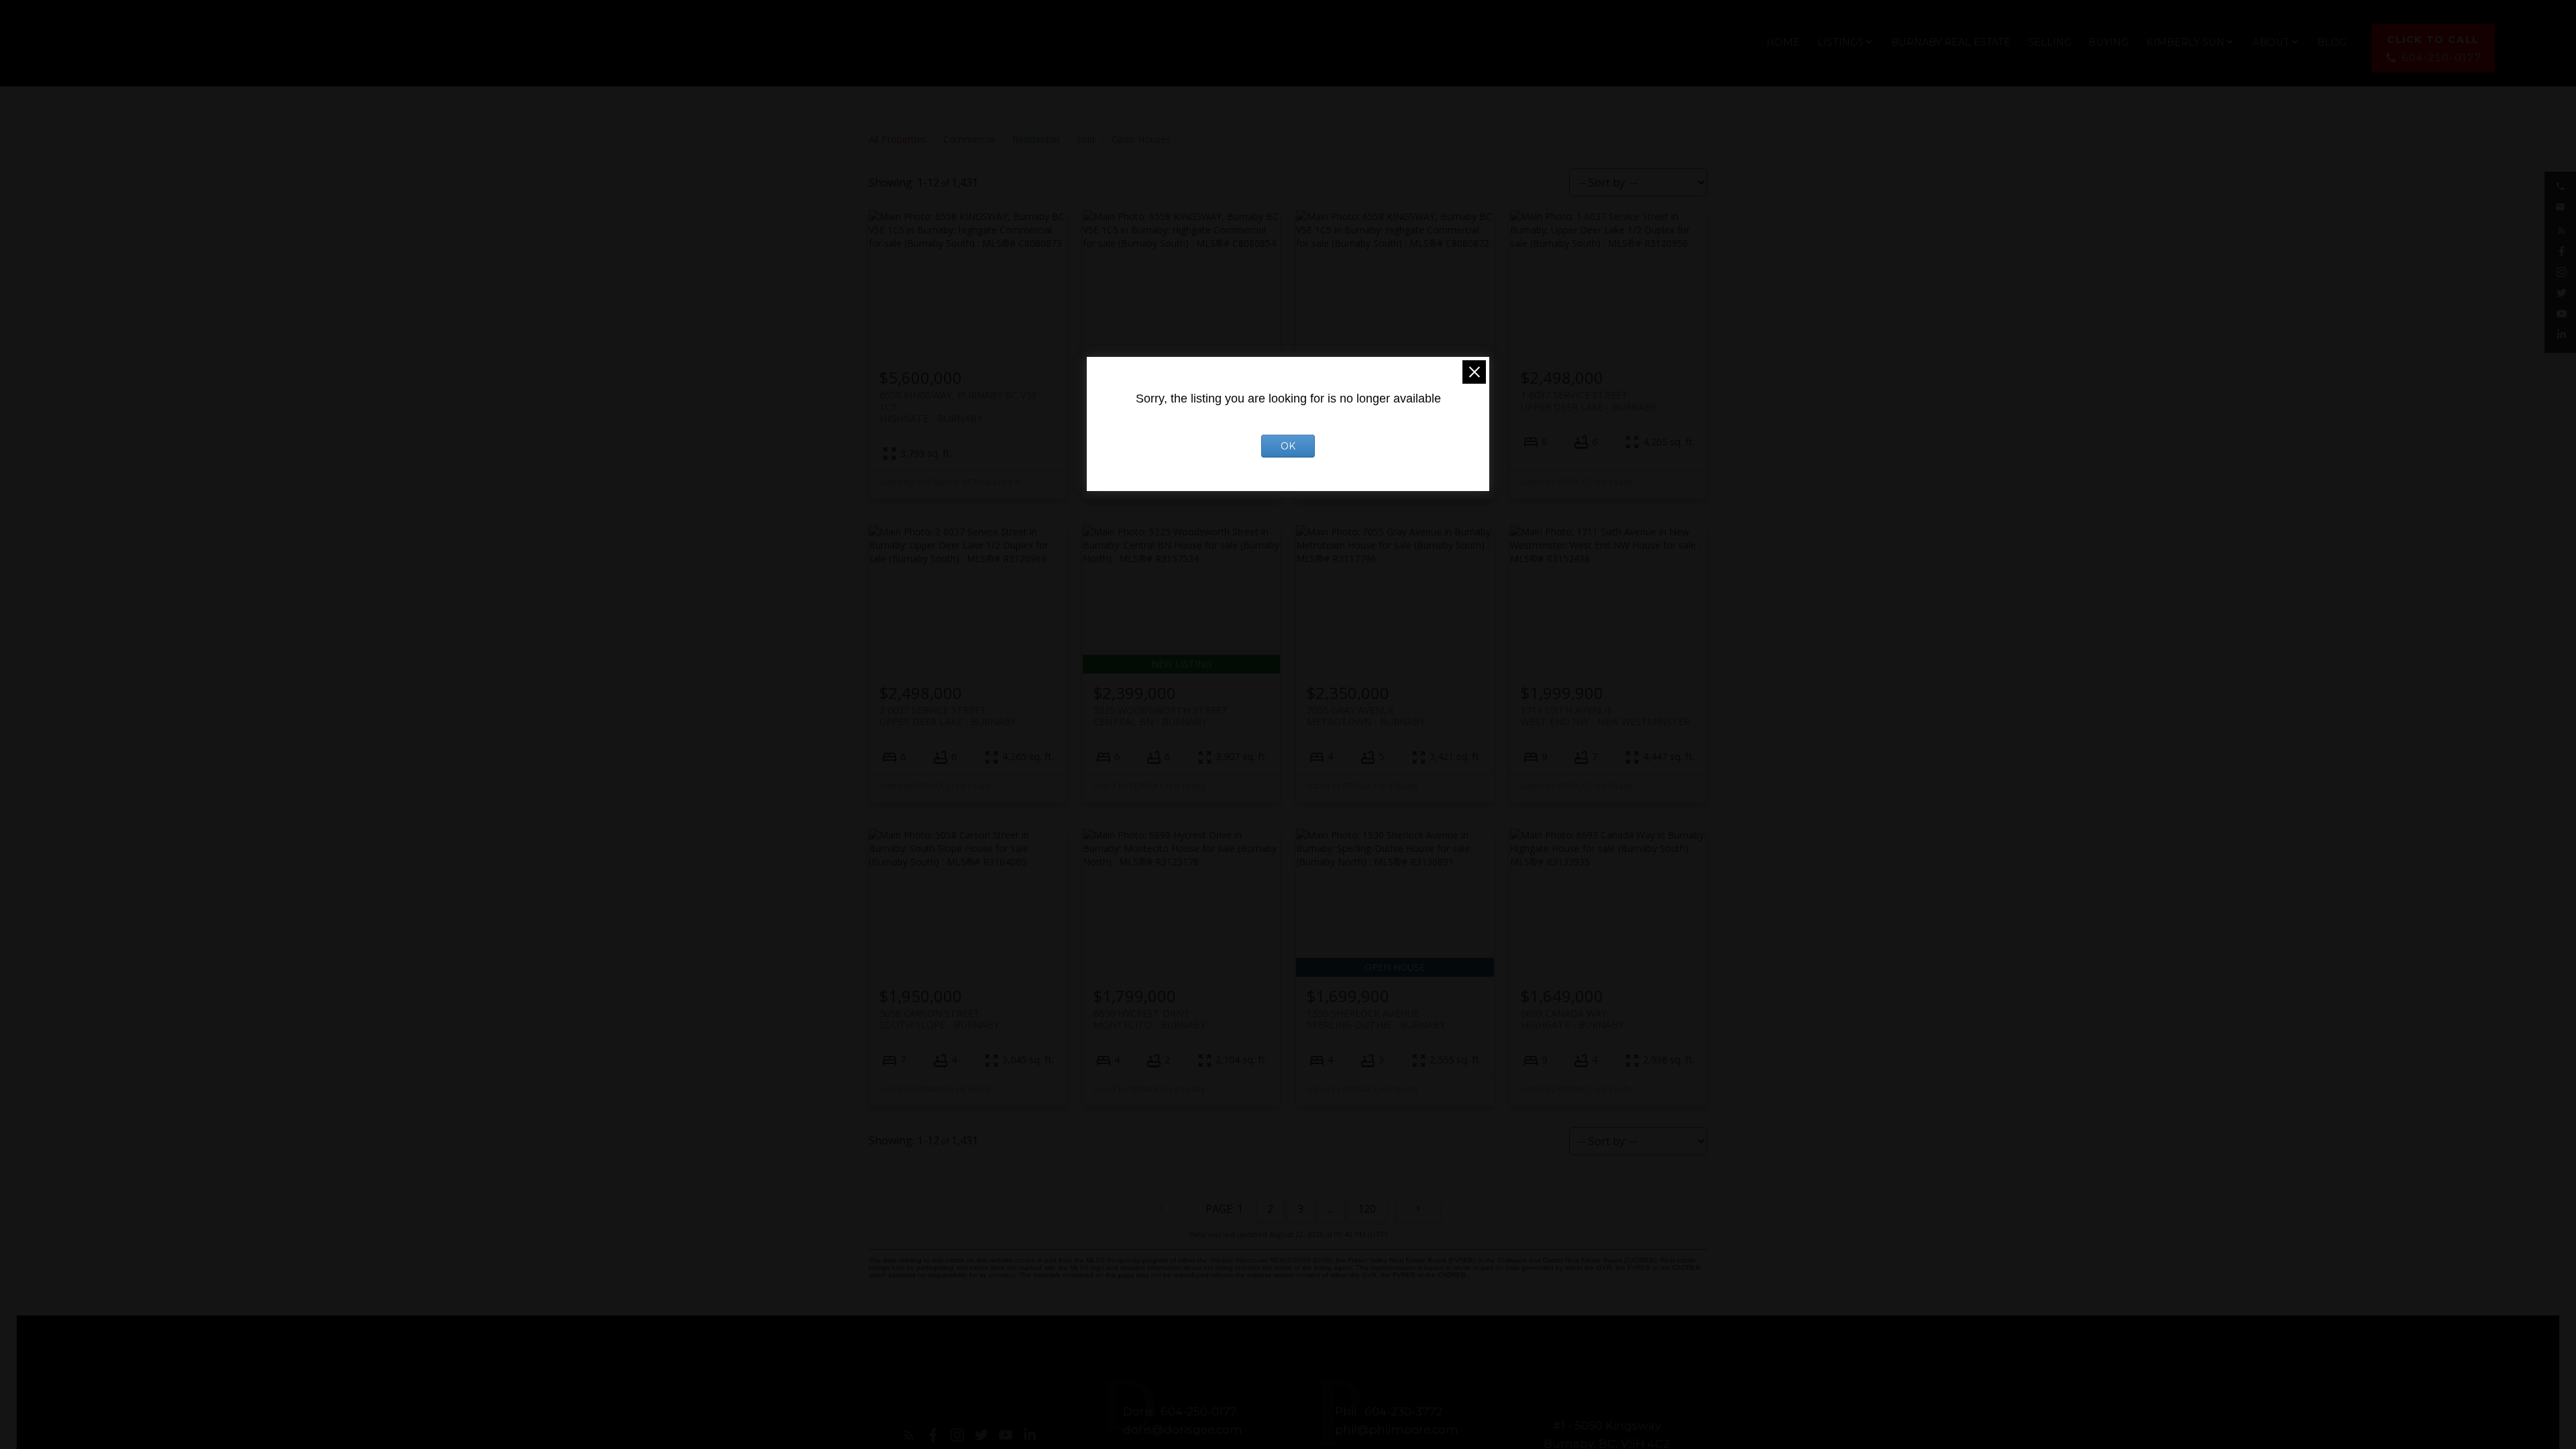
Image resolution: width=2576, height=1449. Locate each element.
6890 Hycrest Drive (1149, 1019)
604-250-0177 (2441, 58)
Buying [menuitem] (2108, 42)
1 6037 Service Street (1589, 400)
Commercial (969, 139)
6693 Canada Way (1572, 1019)
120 (1367, 1209)
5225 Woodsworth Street (1161, 716)
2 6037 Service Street (948, 716)
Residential (1036, 139)
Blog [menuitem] (2332, 42)
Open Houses (1141, 139)
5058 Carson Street (939, 1019)
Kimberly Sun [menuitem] (2185, 42)
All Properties (898, 139)
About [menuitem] (2271, 42)
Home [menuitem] (1783, 42)
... (1331, 1209)
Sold (1085, 139)
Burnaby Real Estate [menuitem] (1951, 42)
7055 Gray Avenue (1366, 716)
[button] (2433, 49)
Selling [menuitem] (2050, 42)
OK (1288, 446)
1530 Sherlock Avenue (1376, 1019)
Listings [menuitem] (1840, 42)
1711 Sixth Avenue (1605, 716)
